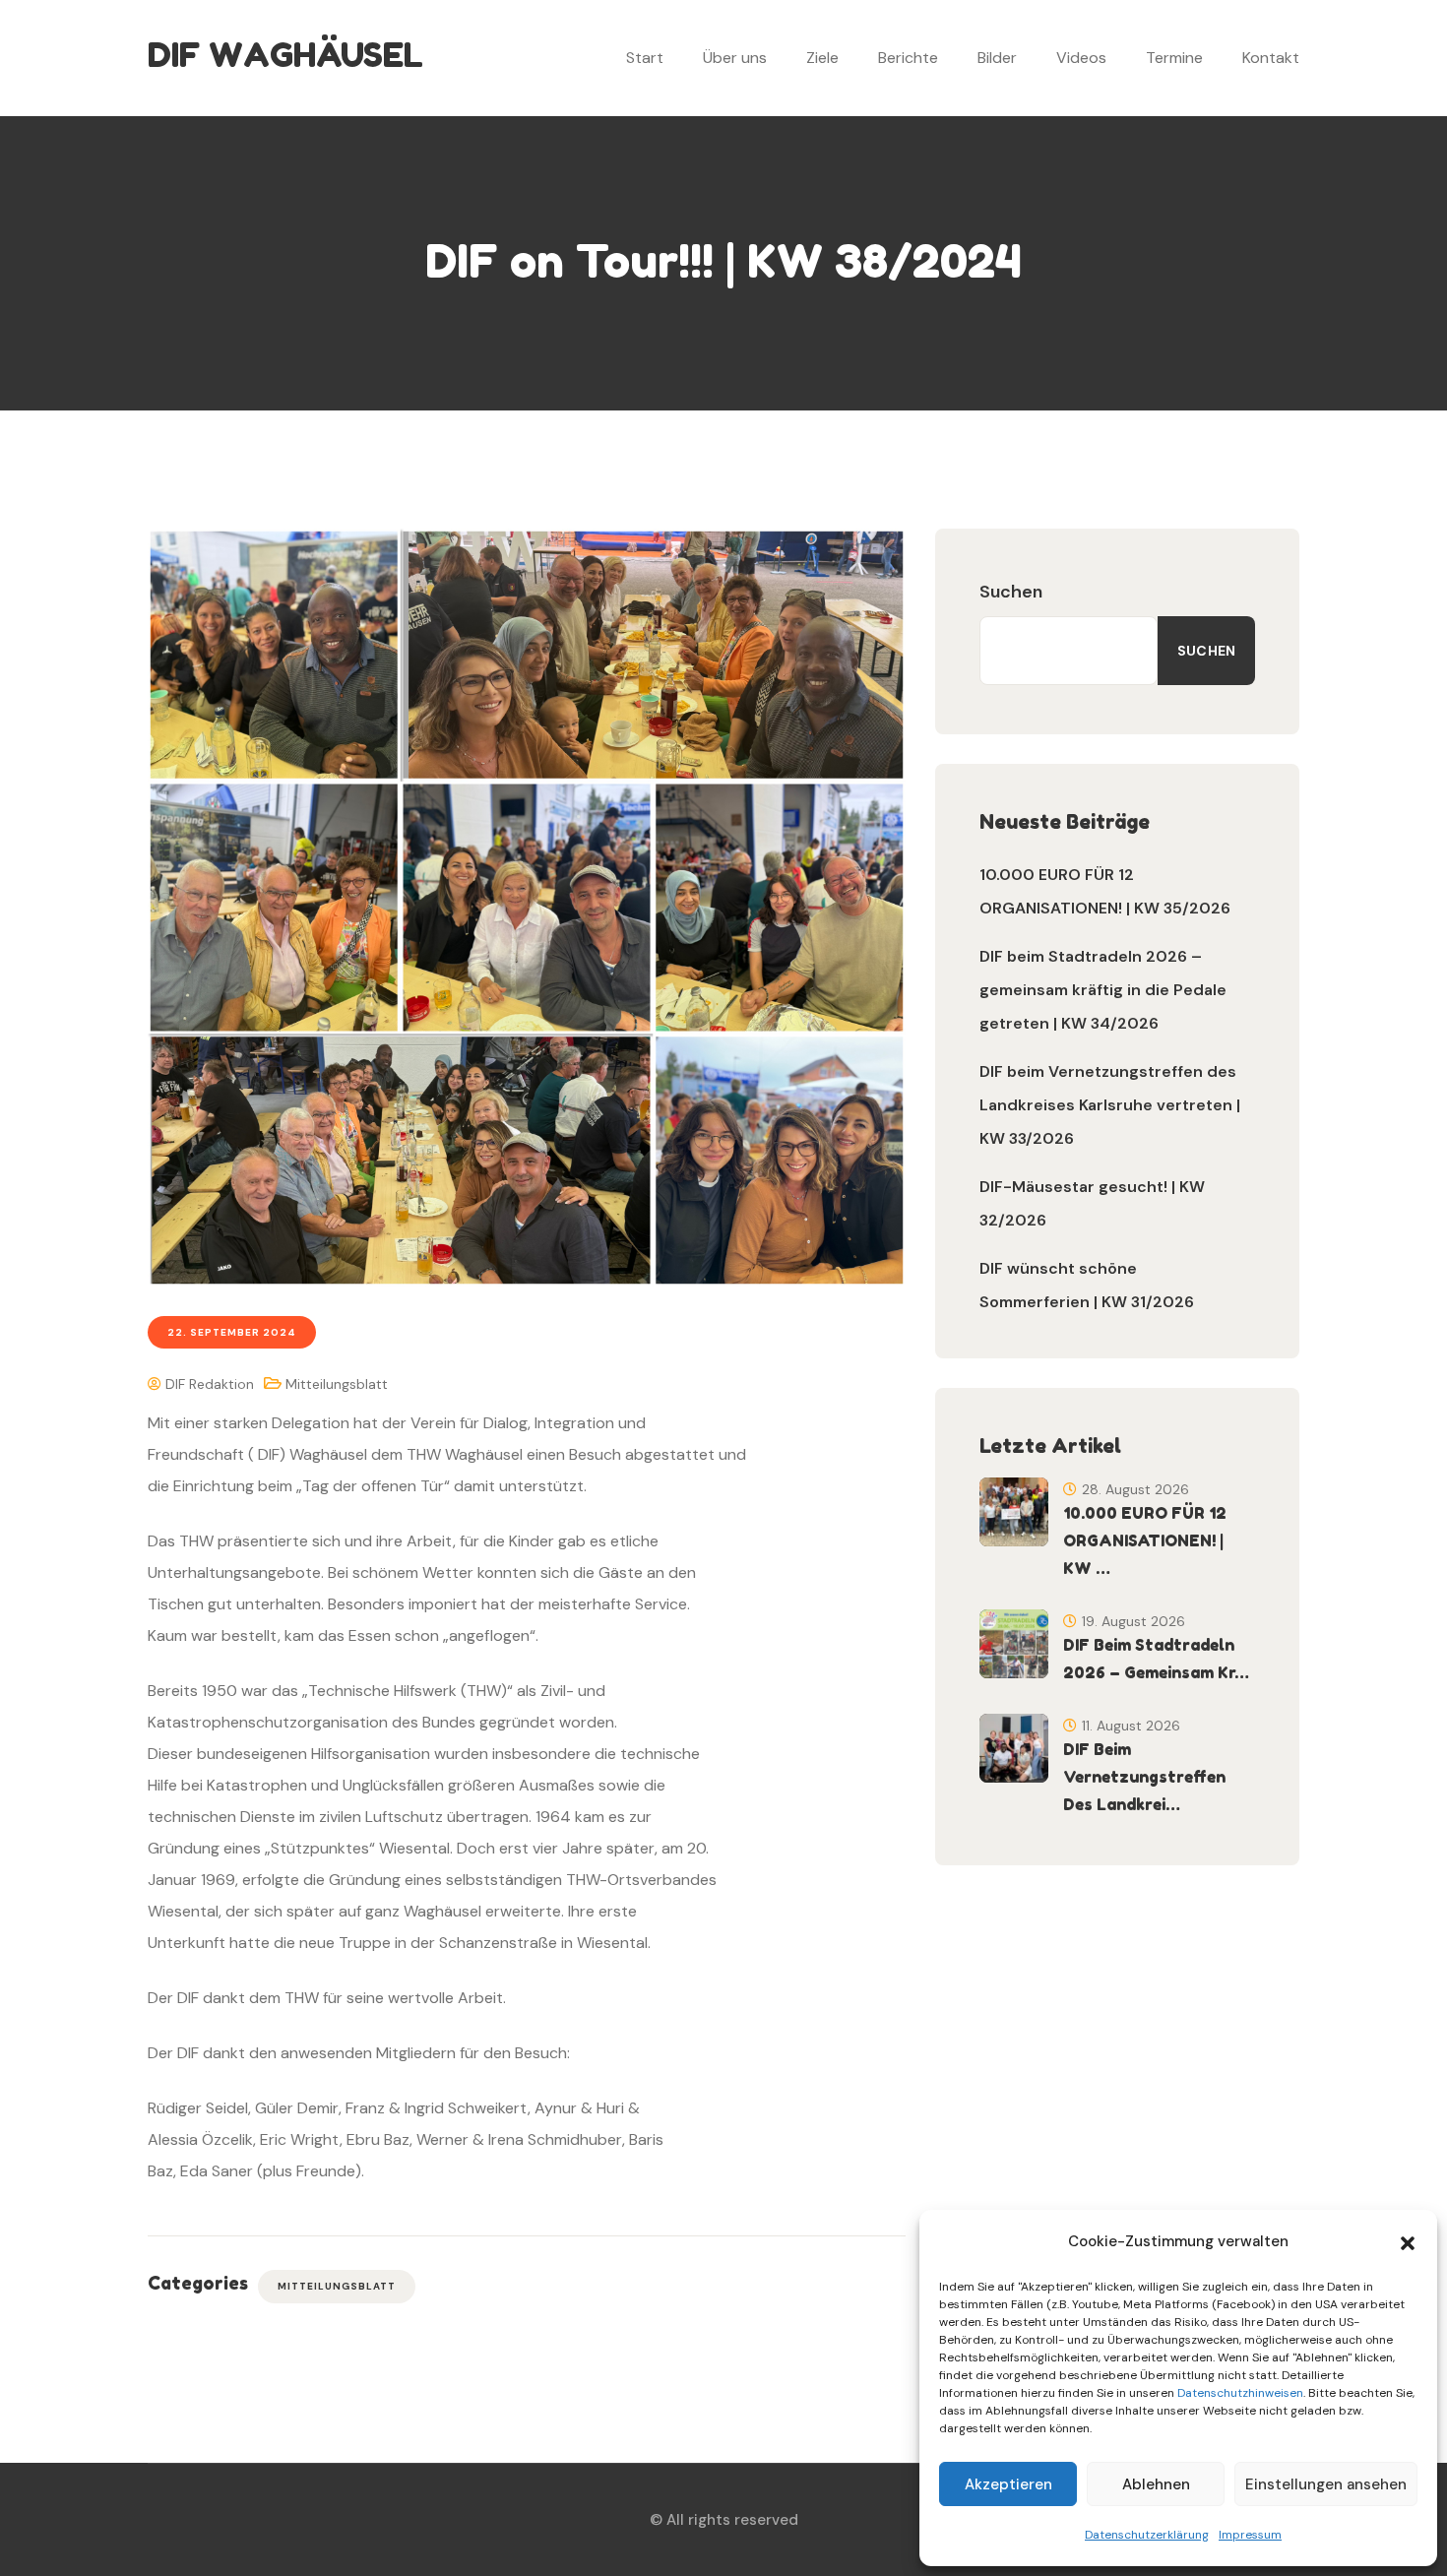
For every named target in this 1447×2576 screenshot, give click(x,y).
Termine (1174, 58)
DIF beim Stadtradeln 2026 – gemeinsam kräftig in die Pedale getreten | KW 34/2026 (1103, 990)
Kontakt (1271, 58)
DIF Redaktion (208, 1384)
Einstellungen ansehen (1326, 2484)
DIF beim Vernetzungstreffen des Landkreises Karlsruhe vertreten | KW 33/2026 (1110, 1105)
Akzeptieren (1008, 2484)
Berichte (908, 58)
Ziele (822, 58)
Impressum (1250, 2535)
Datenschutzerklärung (1147, 2535)
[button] (1408, 2241)
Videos (1081, 58)
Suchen (1011, 592)
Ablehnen (1156, 2484)
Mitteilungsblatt (337, 1384)
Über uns (735, 58)
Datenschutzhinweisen (1240, 2393)
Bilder (997, 58)
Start (645, 58)
